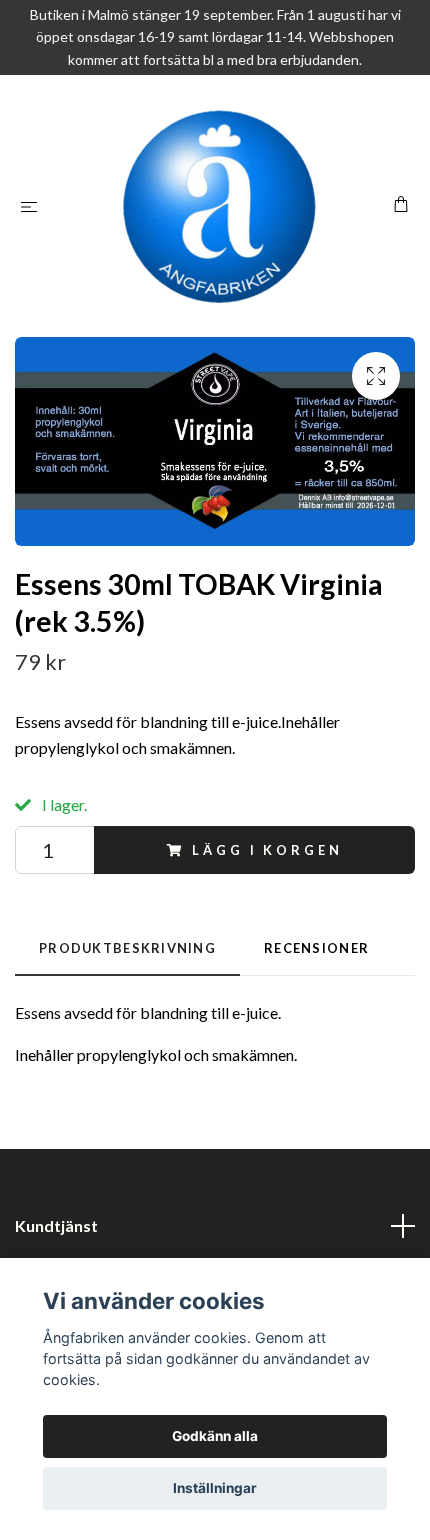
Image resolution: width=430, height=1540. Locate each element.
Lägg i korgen (267, 850)
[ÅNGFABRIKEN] (219, 206)
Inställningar (215, 1488)
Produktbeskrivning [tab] (127, 948)
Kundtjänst (56, 1225)
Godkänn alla (215, 1436)
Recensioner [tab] (316, 948)
